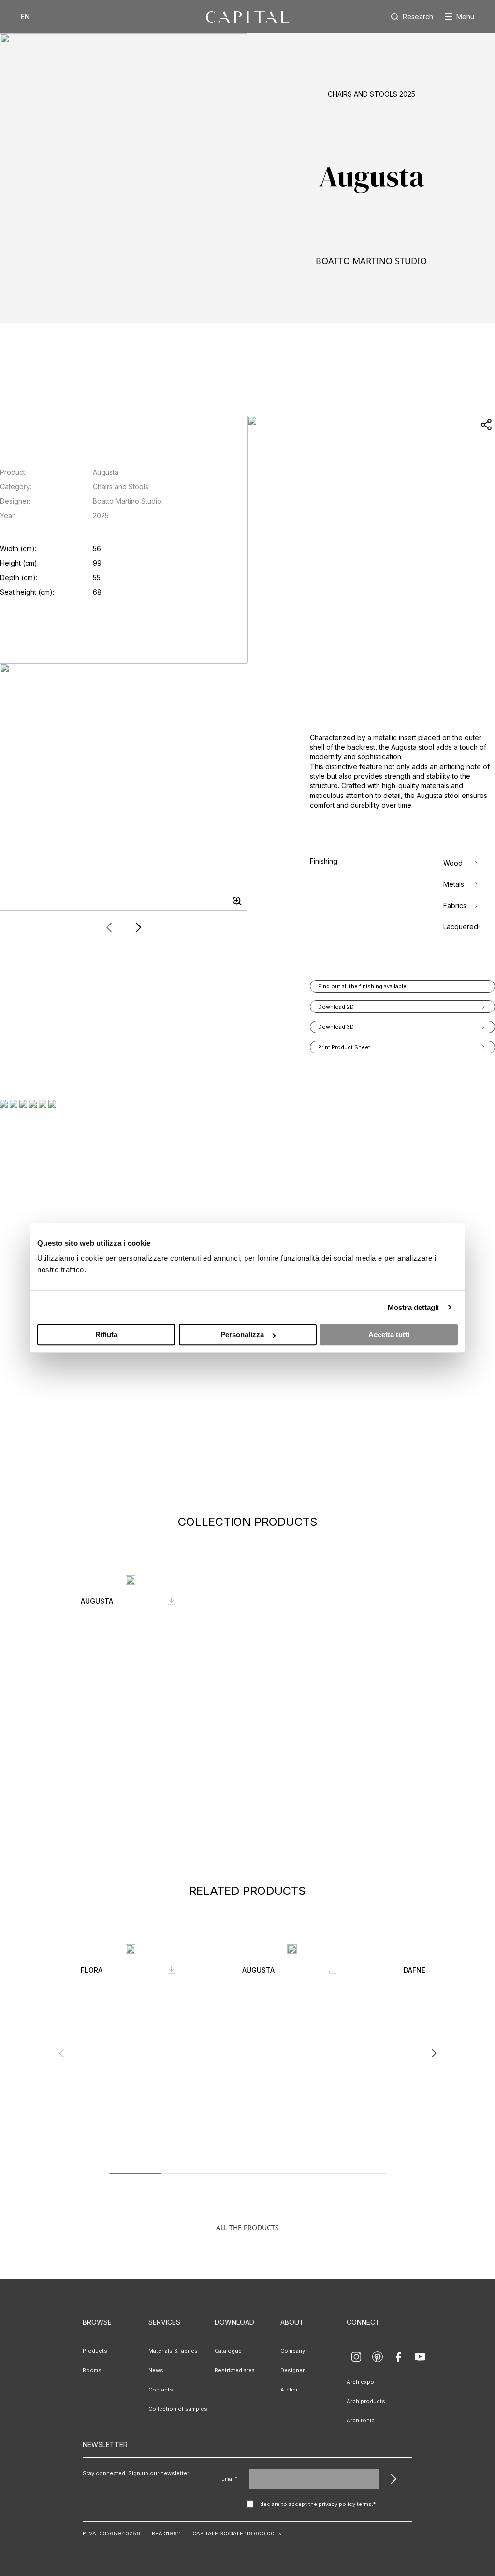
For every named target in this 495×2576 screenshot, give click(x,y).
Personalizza (242, 1334)
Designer (292, 2370)
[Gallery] (124, 787)
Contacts (161, 2390)
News (156, 2370)
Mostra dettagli (414, 1307)
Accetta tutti (389, 1334)
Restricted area (235, 2370)
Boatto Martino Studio (371, 261)
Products (95, 2351)
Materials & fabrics (173, 2351)
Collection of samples (178, 2409)
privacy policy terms (345, 2504)
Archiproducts (366, 2401)
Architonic (361, 2420)
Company (293, 2351)
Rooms (92, 2370)
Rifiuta (106, 1334)
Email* (229, 2479)
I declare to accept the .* (316, 2504)
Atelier (289, 2390)
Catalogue (228, 2351)
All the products (247, 2227)
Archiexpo (360, 2382)
